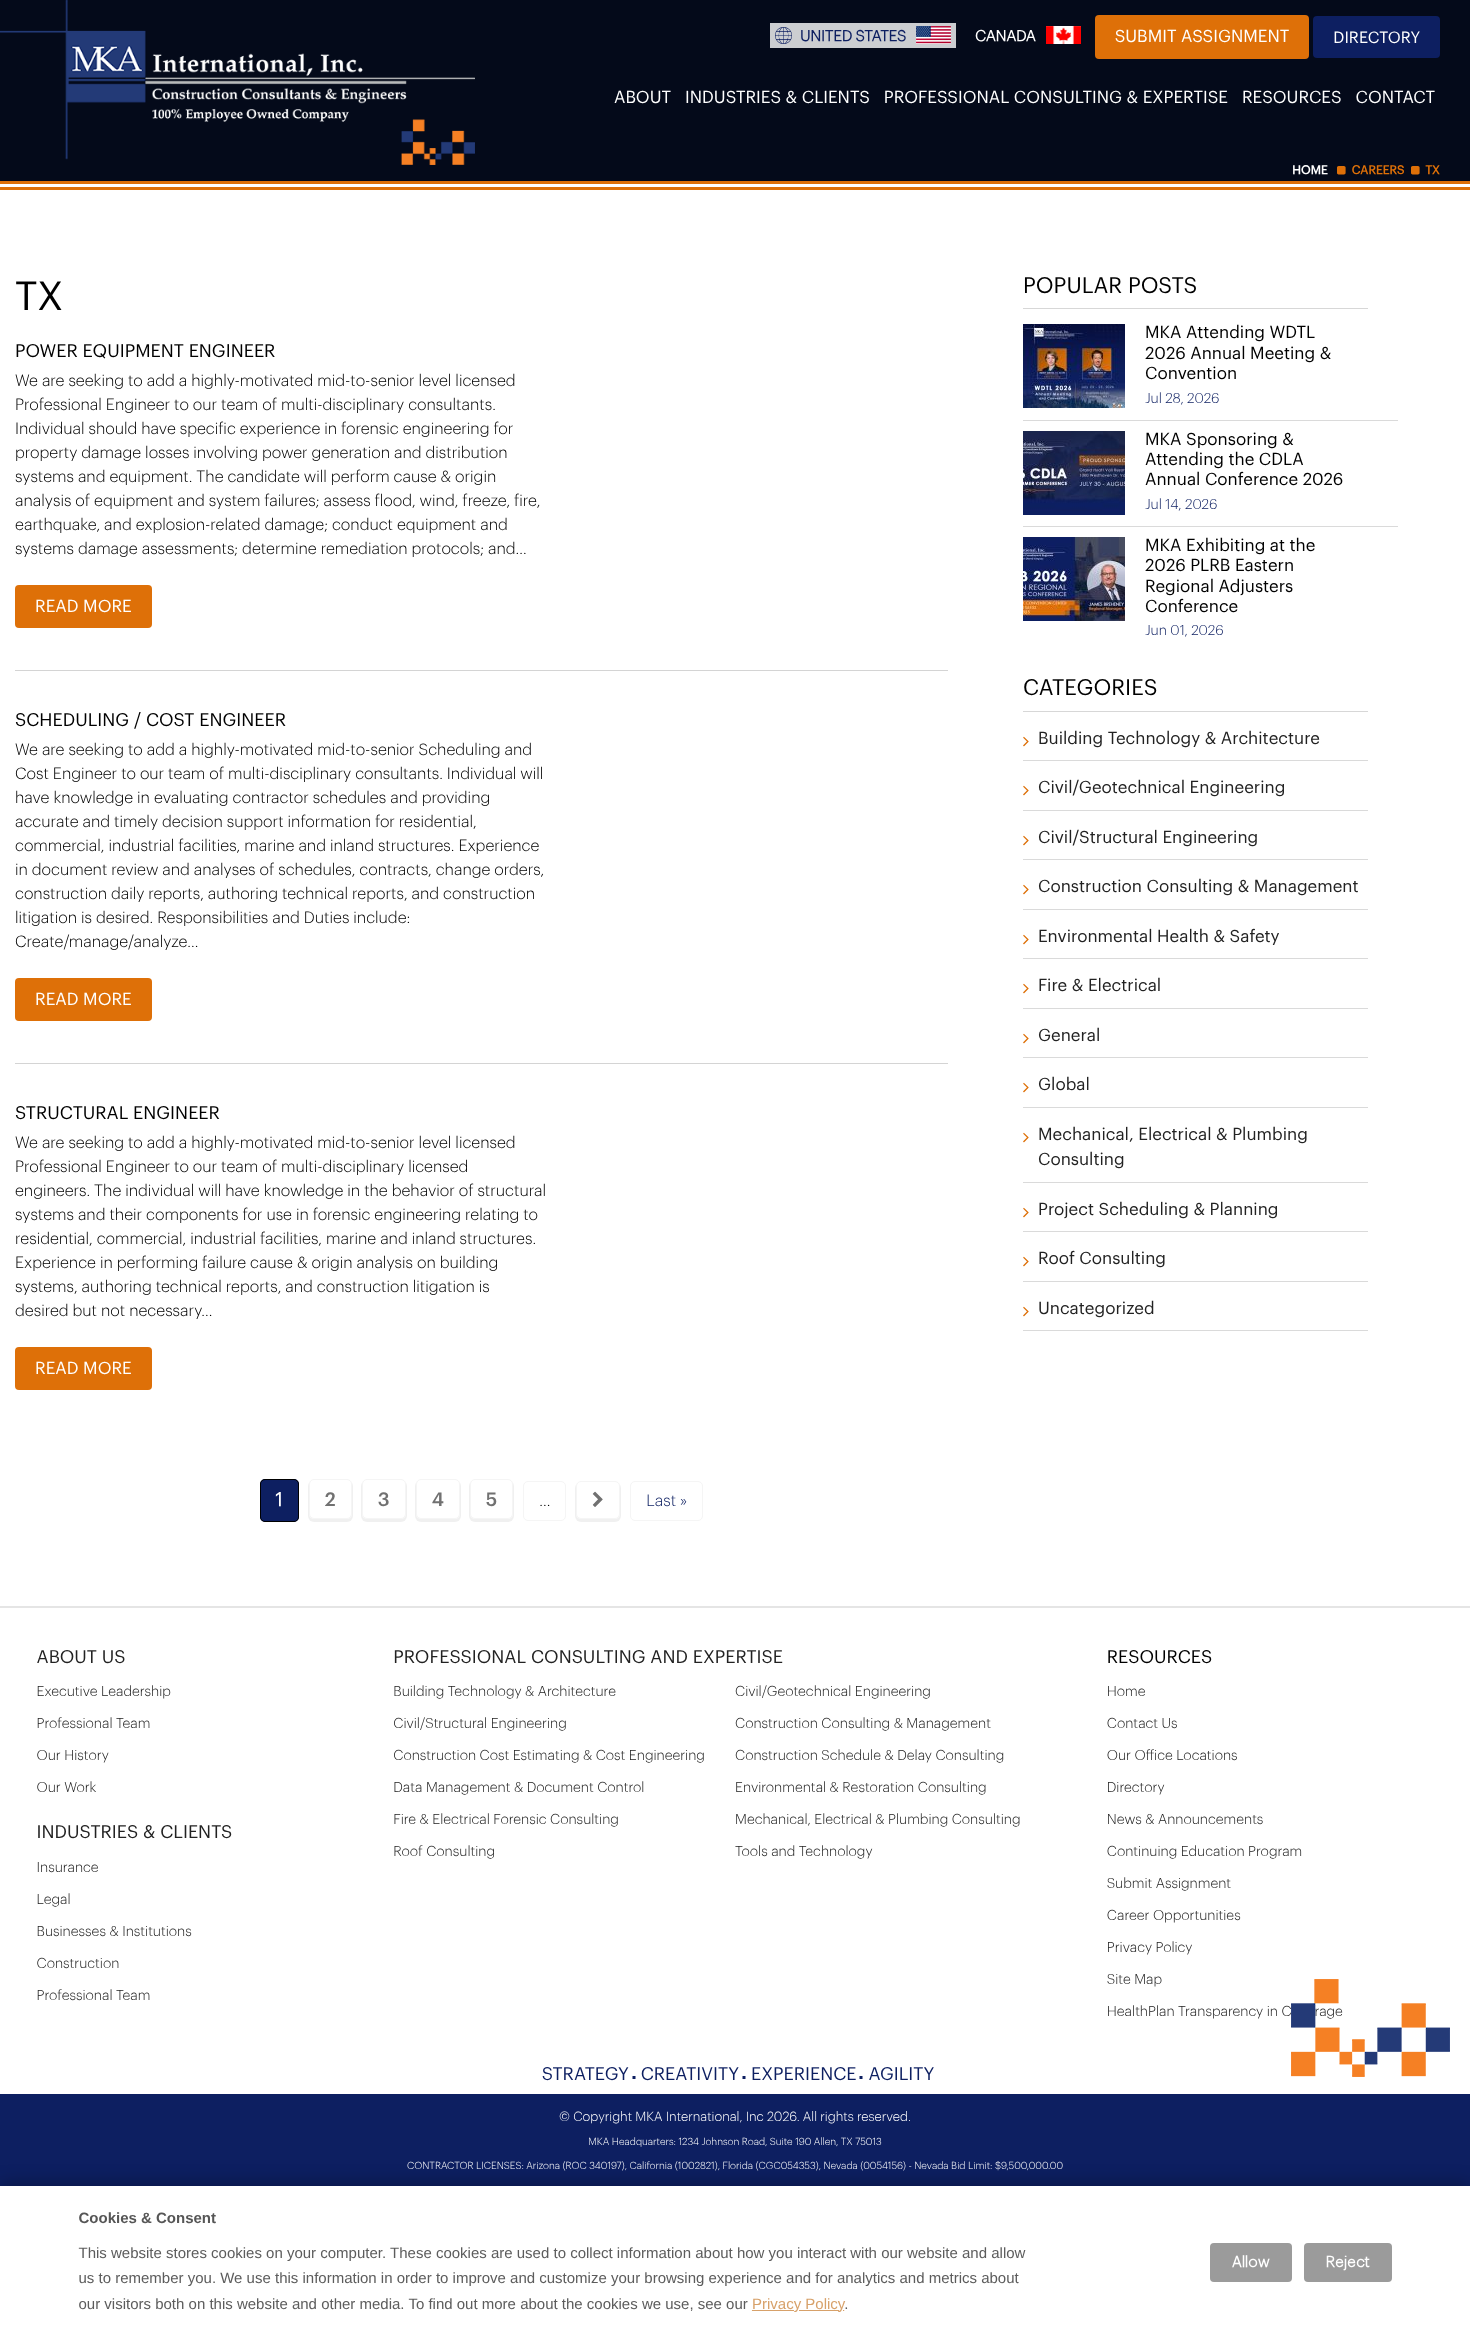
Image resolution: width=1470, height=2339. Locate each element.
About (642, 98)
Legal (54, 1900)
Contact (1395, 98)
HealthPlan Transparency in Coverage (1225, 2012)
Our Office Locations (1172, 1756)
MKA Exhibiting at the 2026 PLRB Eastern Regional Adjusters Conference (1230, 577)
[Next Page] (598, 1500)
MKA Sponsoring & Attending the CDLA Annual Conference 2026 (1244, 461)
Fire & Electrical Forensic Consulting (506, 1820)
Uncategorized (1096, 1309)
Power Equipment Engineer (145, 352)
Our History (73, 1756)
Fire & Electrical (1099, 986)
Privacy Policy (1150, 1948)
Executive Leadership (104, 1692)
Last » (666, 1501)
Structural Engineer (117, 1114)
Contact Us (1142, 1724)
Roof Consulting (1102, 1259)
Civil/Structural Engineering (1148, 838)
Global (1064, 1085)
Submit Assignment (1202, 37)
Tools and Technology (804, 1852)
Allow (1251, 2262)
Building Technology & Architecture (1179, 739)
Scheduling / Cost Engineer (150, 721)
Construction (78, 1964)
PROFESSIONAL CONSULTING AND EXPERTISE (588, 1658)
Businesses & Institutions (114, 1932)
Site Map (1134, 1980)
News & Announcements (1185, 1820)
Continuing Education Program (1205, 1852)
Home (1126, 1692)
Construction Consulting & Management (1198, 887)
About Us (81, 1658)
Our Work (67, 1788)
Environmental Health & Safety (1159, 937)
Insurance (68, 1868)
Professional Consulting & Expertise (1056, 98)
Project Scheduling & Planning (1158, 1210)
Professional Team (94, 1724)
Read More (83, 607)
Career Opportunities (1174, 1916)
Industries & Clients (777, 98)
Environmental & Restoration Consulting (861, 1788)
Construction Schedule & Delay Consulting (869, 1756)
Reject (1348, 2262)
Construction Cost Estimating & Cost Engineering (549, 1756)
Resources (1292, 98)
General (1069, 1036)
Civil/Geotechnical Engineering (1161, 788)
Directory (1376, 38)
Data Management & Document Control (518, 1788)
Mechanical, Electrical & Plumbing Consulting (878, 1820)
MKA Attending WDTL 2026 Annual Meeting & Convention (1238, 354)
